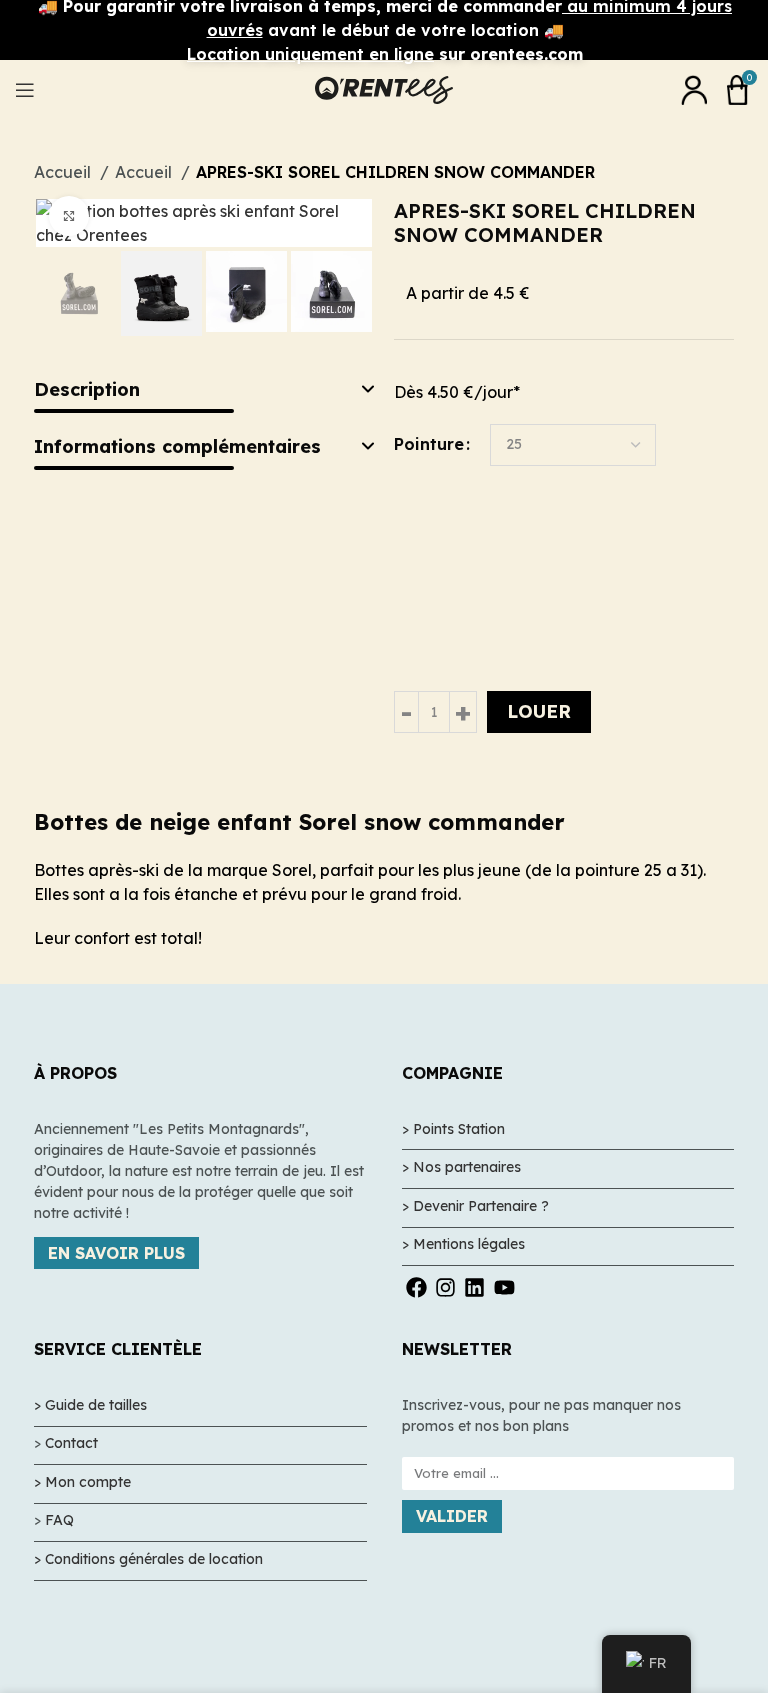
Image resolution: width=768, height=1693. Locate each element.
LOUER (539, 711)
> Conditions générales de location (148, 1559)
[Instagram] (445, 1287)
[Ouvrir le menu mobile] (25, 90)
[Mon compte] (694, 90)
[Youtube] (504, 1287)
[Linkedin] (474, 1287)
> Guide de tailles (90, 1405)
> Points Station (453, 1129)
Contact (71, 1443)
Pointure (429, 444)
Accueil (145, 172)
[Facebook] (416, 1287)
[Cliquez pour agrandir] (69, 216)
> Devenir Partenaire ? (475, 1206)
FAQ (59, 1520)
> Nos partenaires (461, 1167)
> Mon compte (82, 1482)
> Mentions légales (463, 1244)
